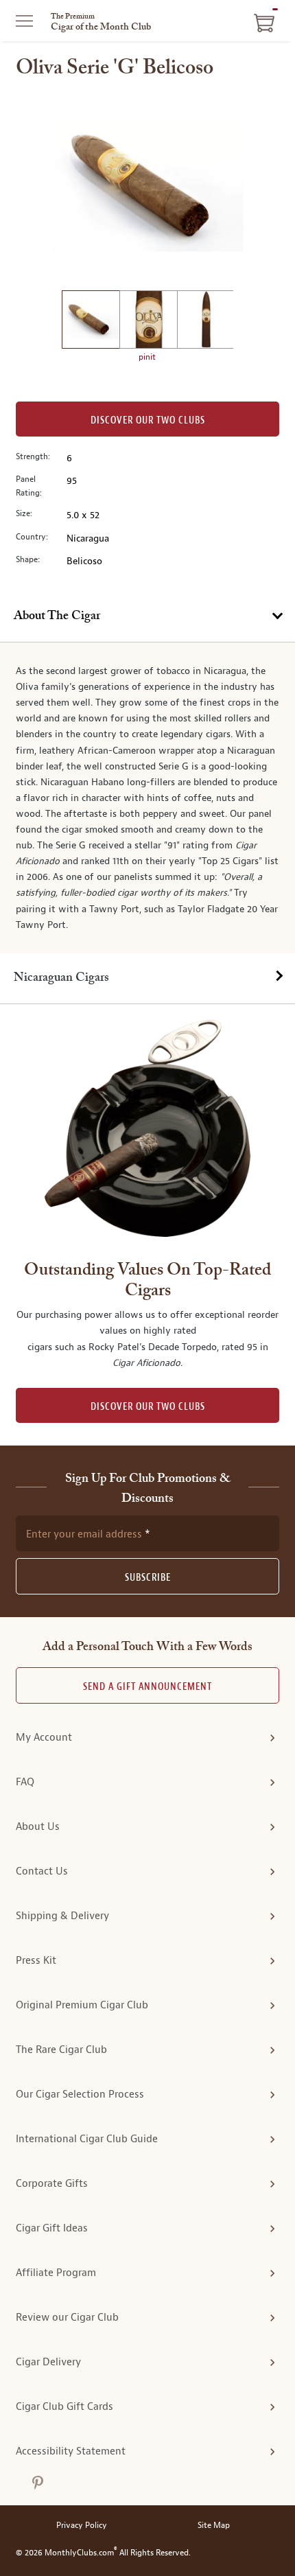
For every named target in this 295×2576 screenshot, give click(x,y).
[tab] (147, 617)
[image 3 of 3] (206, 322)
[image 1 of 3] (91, 322)
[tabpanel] (147, 798)
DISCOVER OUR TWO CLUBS (148, 1407)
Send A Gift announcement (147, 1687)
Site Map (214, 2526)
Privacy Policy (82, 2526)
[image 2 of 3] (148, 322)
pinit (147, 357)
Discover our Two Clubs (148, 420)
